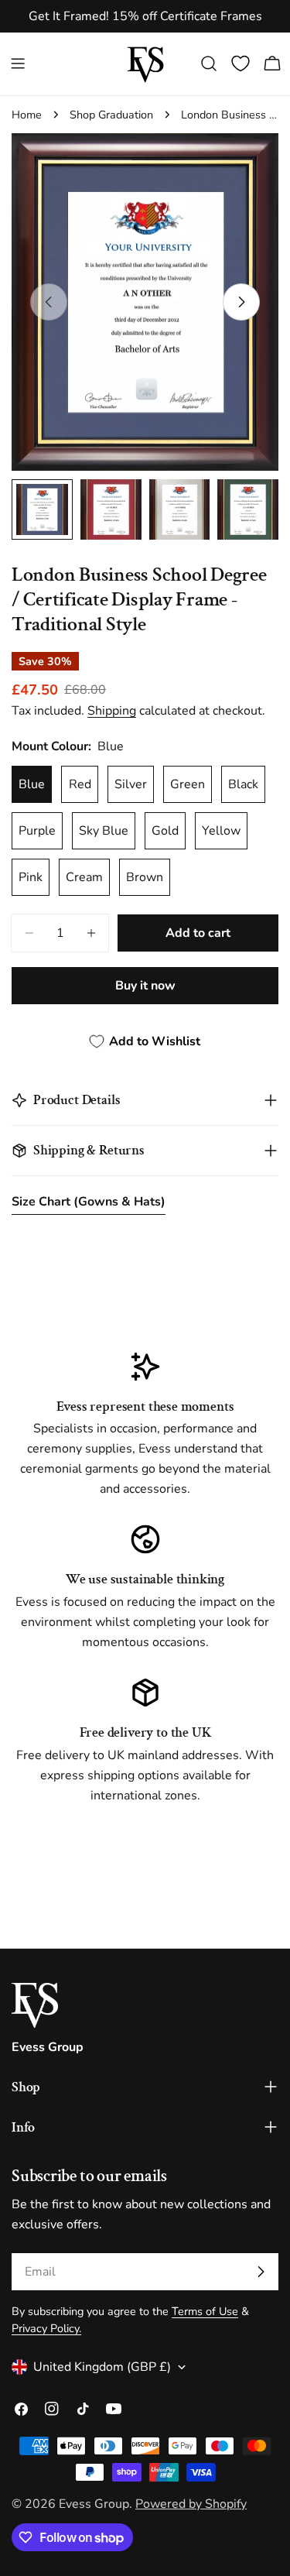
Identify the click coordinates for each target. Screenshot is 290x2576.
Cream (84, 877)
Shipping (112, 711)
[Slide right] (241, 302)
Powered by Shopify (191, 2504)
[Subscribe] (261, 2272)
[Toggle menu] (18, 63)
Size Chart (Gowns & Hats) (89, 1202)
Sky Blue (104, 831)
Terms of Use (205, 2311)
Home (27, 115)
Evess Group (94, 2504)
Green (188, 784)
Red (80, 784)
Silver (131, 784)
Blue (32, 784)
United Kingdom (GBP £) (102, 2367)
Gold (165, 831)
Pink (31, 877)
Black (243, 784)
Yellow (221, 831)
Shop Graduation (111, 115)
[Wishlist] (241, 63)
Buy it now (145, 986)
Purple (37, 831)
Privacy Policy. (46, 2328)
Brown (145, 877)
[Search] (209, 63)
